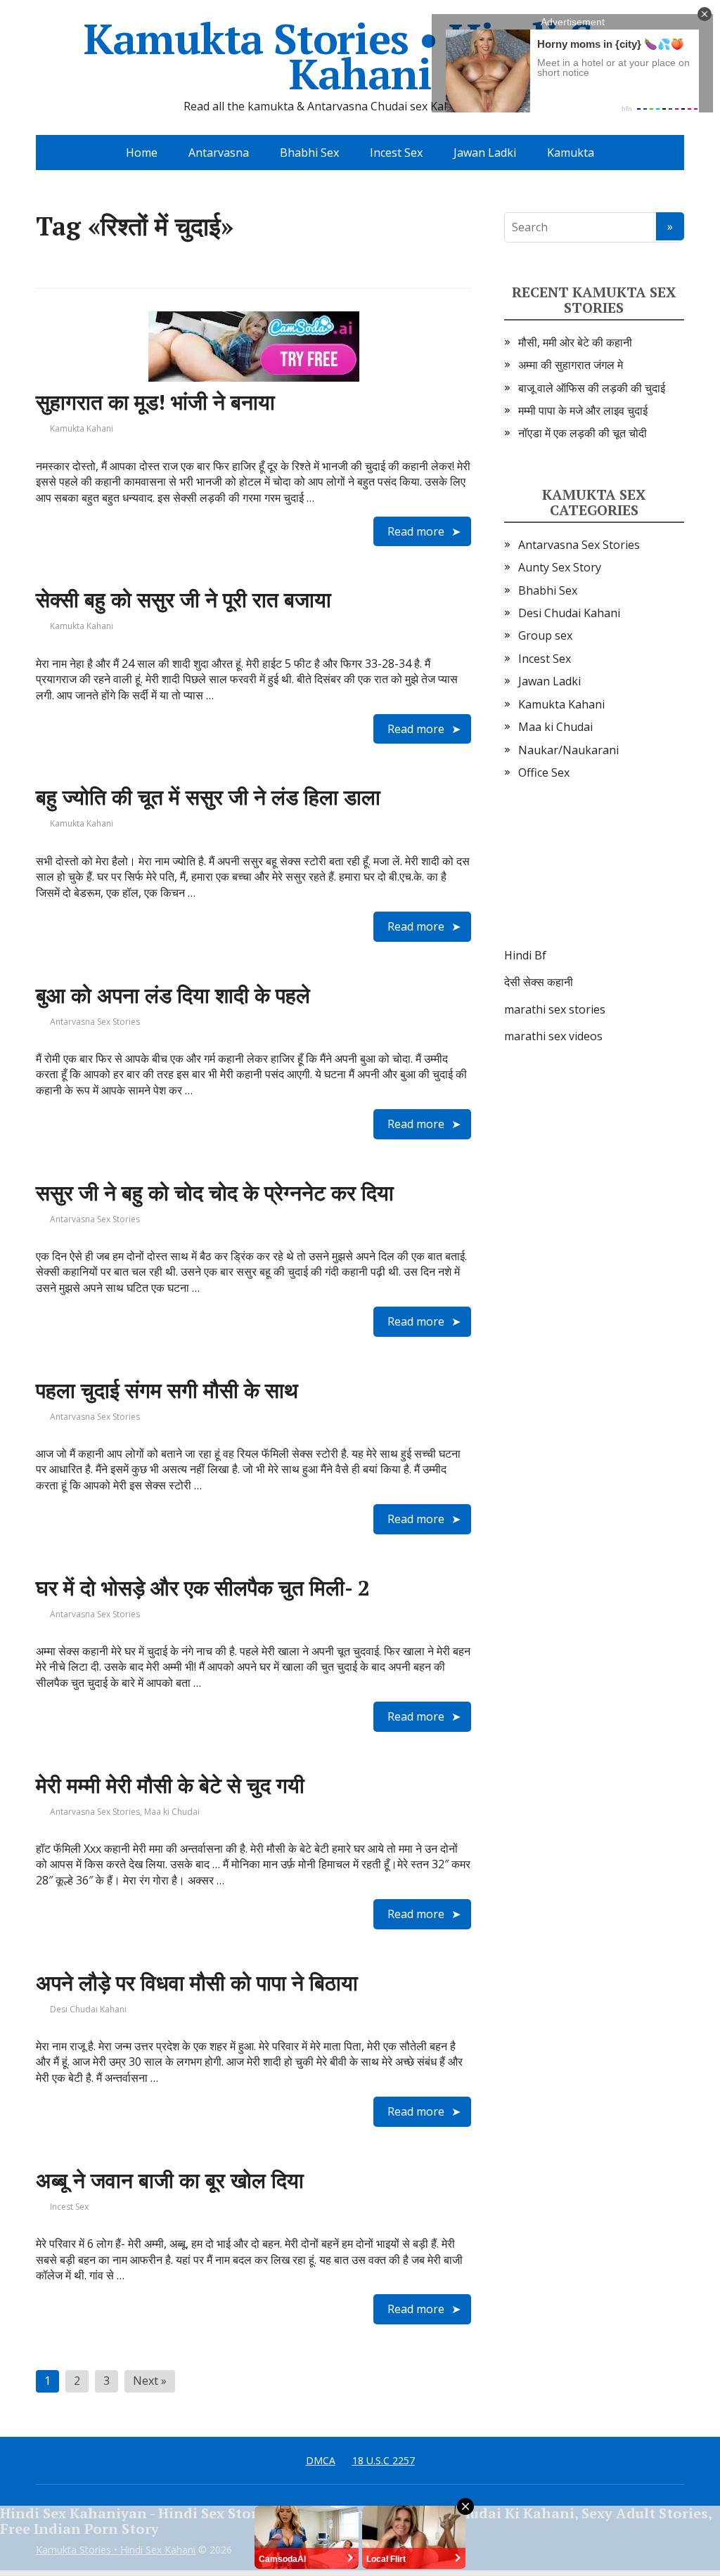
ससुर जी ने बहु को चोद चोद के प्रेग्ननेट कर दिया (215, 1193)
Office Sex (544, 772)
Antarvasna (219, 153)
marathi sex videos (553, 1036)
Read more (416, 531)
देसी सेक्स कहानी (539, 982)
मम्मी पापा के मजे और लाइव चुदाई (583, 410)
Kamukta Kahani (82, 428)
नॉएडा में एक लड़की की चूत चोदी (583, 433)
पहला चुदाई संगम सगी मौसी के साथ (167, 1390)
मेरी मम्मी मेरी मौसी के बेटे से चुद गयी (170, 1785)
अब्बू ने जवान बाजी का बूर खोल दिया (170, 2180)
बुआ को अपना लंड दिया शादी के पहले (173, 995)
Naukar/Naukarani (568, 750)
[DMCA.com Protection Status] (594, 878)
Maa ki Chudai (172, 1812)
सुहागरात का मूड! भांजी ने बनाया (155, 402)
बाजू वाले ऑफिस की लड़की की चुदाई (592, 388)
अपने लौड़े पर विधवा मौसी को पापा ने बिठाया (197, 1983)
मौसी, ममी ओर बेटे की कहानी (575, 342)
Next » (150, 2381)
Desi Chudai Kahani (88, 2009)
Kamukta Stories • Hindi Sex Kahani (360, 56)
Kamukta (571, 153)
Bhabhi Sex (309, 153)
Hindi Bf (525, 955)
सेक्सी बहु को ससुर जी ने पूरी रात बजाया (184, 600)
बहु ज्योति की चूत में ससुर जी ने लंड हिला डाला (208, 797)
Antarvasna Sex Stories (95, 1022)
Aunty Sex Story (560, 567)
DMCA (321, 2460)
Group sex (545, 635)
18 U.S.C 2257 (384, 2460)
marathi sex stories (555, 1009)
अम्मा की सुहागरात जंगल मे (571, 365)
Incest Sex (396, 153)
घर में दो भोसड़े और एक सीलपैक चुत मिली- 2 (203, 1588)
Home (142, 153)
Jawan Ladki (485, 153)
